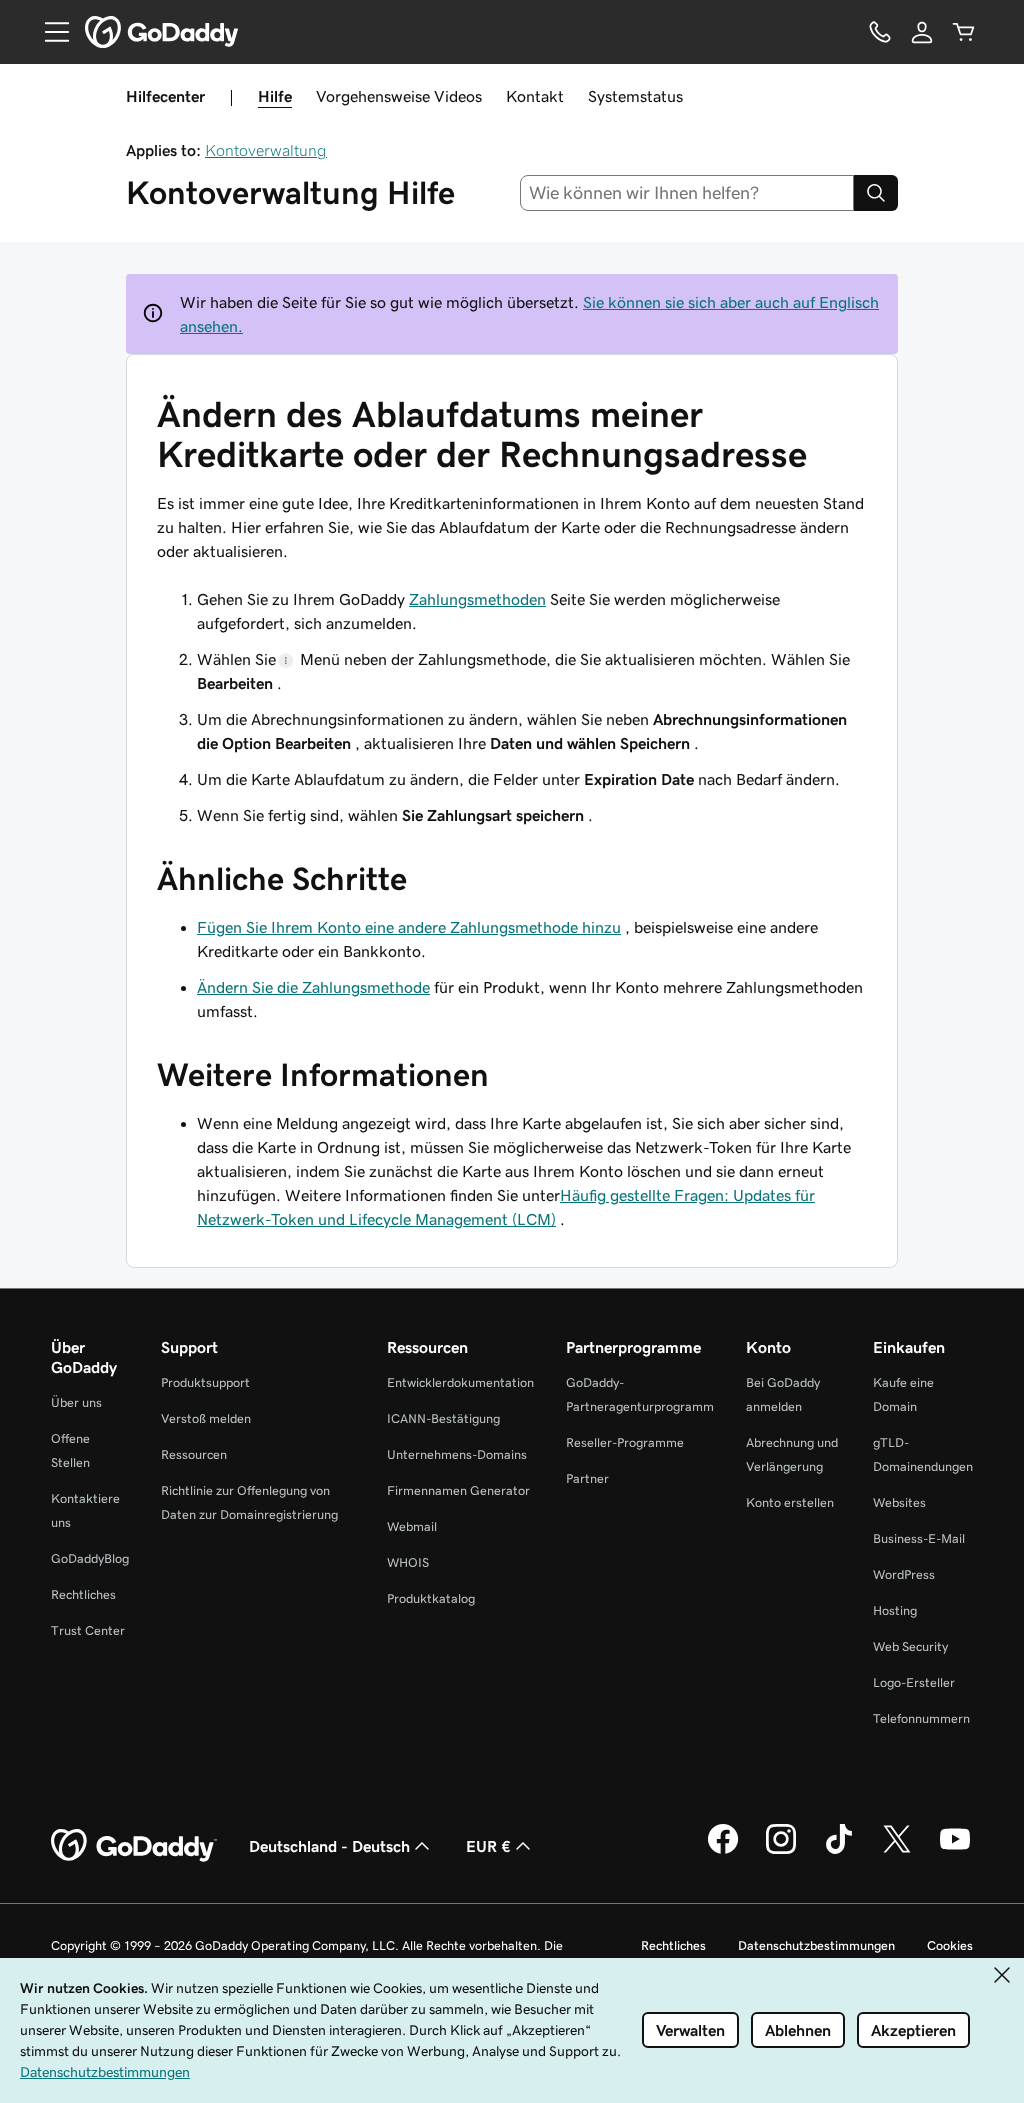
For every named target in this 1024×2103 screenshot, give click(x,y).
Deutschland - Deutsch (329, 1846)
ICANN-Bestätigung (443, 1418)
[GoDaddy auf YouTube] (955, 1851)
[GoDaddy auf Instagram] (781, 1851)
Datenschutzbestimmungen (816, 1945)
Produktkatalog (431, 1598)
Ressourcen (194, 1454)
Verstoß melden (206, 1418)
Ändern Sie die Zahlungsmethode (313, 987)
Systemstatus (635, 96)
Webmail (412, 1526)
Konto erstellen (790, 1502)
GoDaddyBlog (90, 1558)
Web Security (910, 1646)
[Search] (876, 193)
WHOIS (408, 1562)
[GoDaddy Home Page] (134, 1846)
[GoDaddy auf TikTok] (839, 1851)
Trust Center (88, 1630)
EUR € (488, 1846)
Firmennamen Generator (458, 1490)
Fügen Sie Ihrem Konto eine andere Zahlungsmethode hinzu (409, 927)
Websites (899, 1502)
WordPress (904, 1574)
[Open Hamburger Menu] (49, 32)
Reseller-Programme (625, 1442)
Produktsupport (205, 1382)
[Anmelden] (922, 32)
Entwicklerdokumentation (460, 1382)
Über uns (76, 1402)
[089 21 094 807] (880, 32)
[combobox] (687, 193)
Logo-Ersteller (914, 1682)
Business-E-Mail (919, 1538)
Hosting (895, 1610)
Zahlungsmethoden (477, 599)
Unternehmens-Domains (457, 1454)
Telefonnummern (921, 1718)
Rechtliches (83, 1594)
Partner (587, 1478)
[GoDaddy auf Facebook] (723, 1851)
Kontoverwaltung (266, 150)
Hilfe (275, 96)
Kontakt (535, 96)
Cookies (950, 1945)
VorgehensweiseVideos (399, 96)
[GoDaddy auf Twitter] (897, 1851)
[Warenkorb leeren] (964, 32)
